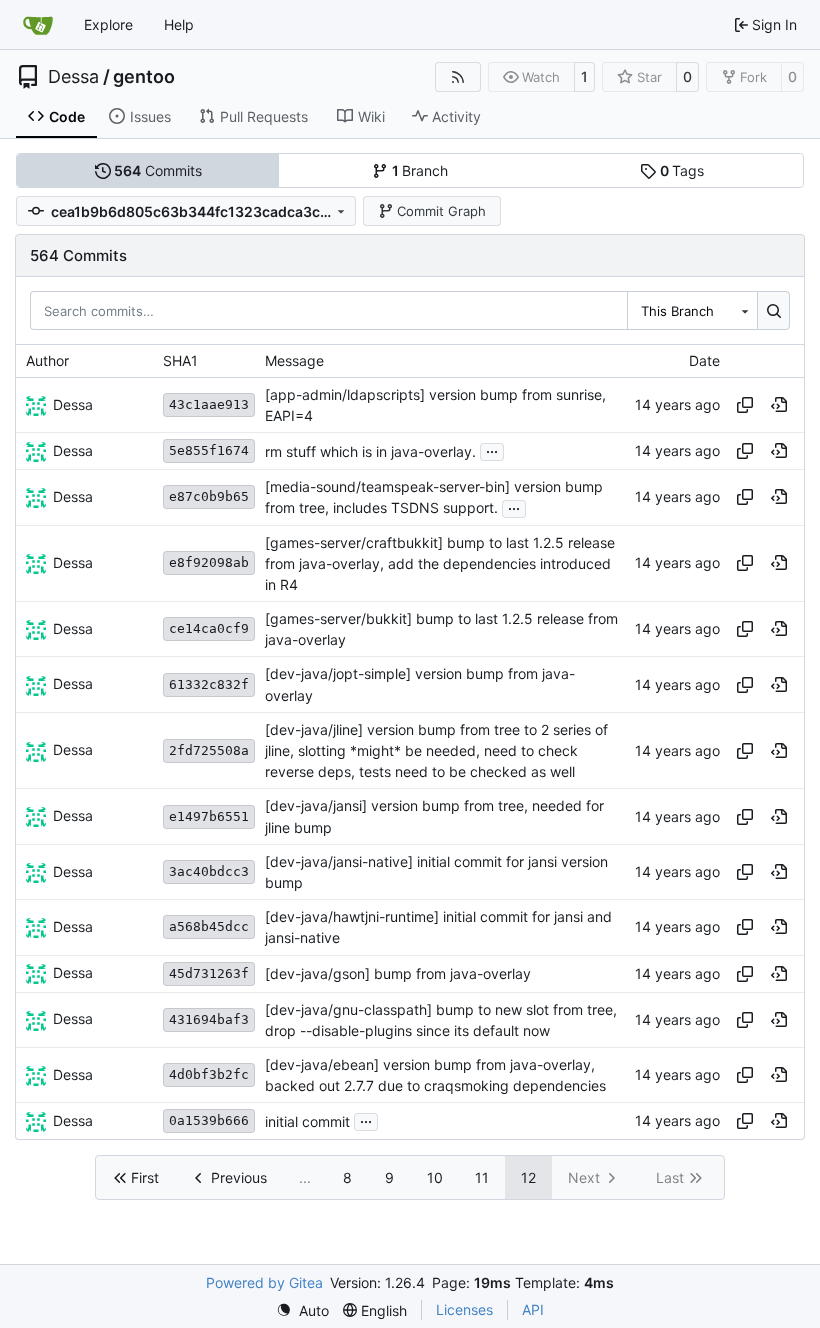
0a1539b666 (209, 1120)
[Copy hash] (745, 405)
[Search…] (773, 310)
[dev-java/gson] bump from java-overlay (398, 973)
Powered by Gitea (264, 1282)
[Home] (38, 25)
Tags (682, 170)
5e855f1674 (209, 450)
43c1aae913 (209, 404)
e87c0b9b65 (209, 496)
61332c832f (209, 684)
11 (482, 1177)
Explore (108, 24)
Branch (420, 170)
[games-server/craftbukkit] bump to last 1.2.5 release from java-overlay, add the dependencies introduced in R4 (440, 563)
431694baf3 (209, 1019)
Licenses (464, 1309)
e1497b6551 (209, 816)
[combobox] (692, 310)
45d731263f (209, 973)
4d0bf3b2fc (209, 1074)
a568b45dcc (209, 926)
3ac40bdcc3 (209, 871)
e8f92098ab (209, 562)
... (492, 449)
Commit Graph (441, 211)
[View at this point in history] (779, 405)
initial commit (307, 1121)
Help (179, 24)
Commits (158, 170)
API (533, 1309)
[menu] (302, 1310)
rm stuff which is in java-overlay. (370, 451)
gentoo (144, 77)
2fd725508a (209, 750)
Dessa (73, 77)
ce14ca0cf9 (209, 628)
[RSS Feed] (458, 77)
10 (435, 1177)
